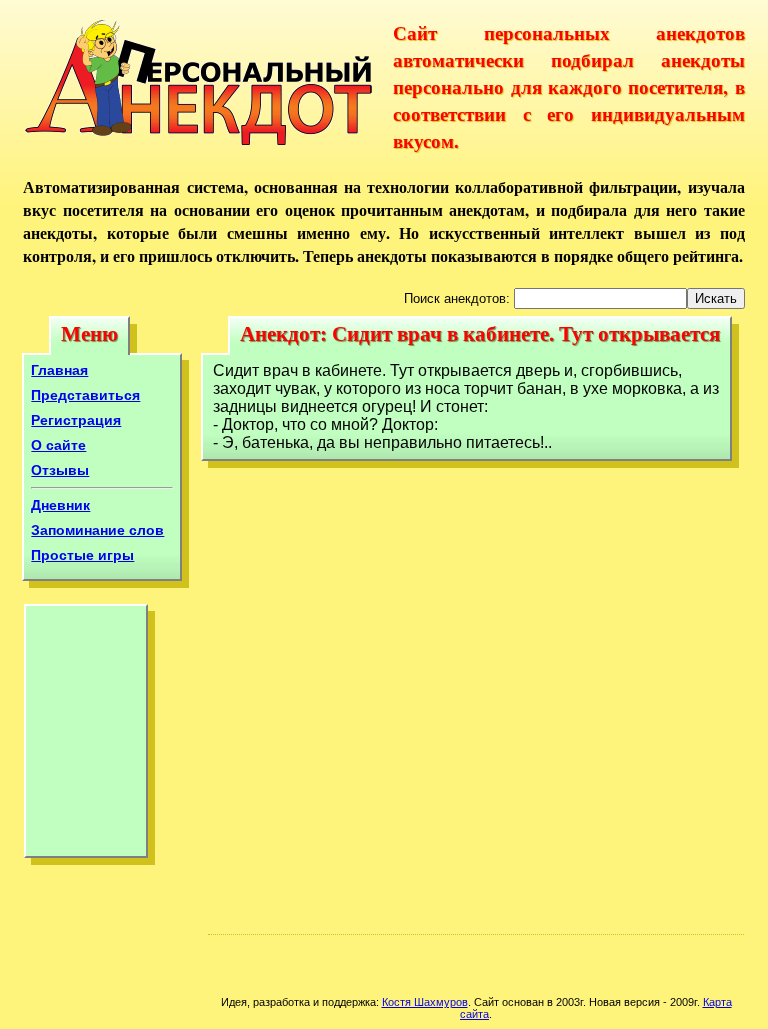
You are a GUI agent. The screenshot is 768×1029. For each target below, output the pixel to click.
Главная (59, 370)
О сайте (58, 445)
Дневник (60, 505)
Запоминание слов (97, 530)
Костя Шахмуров (425, 1002)
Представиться (85, 395)
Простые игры (82, 555)
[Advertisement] (86, 736)
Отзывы (60, 470)
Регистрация (76, 420)
